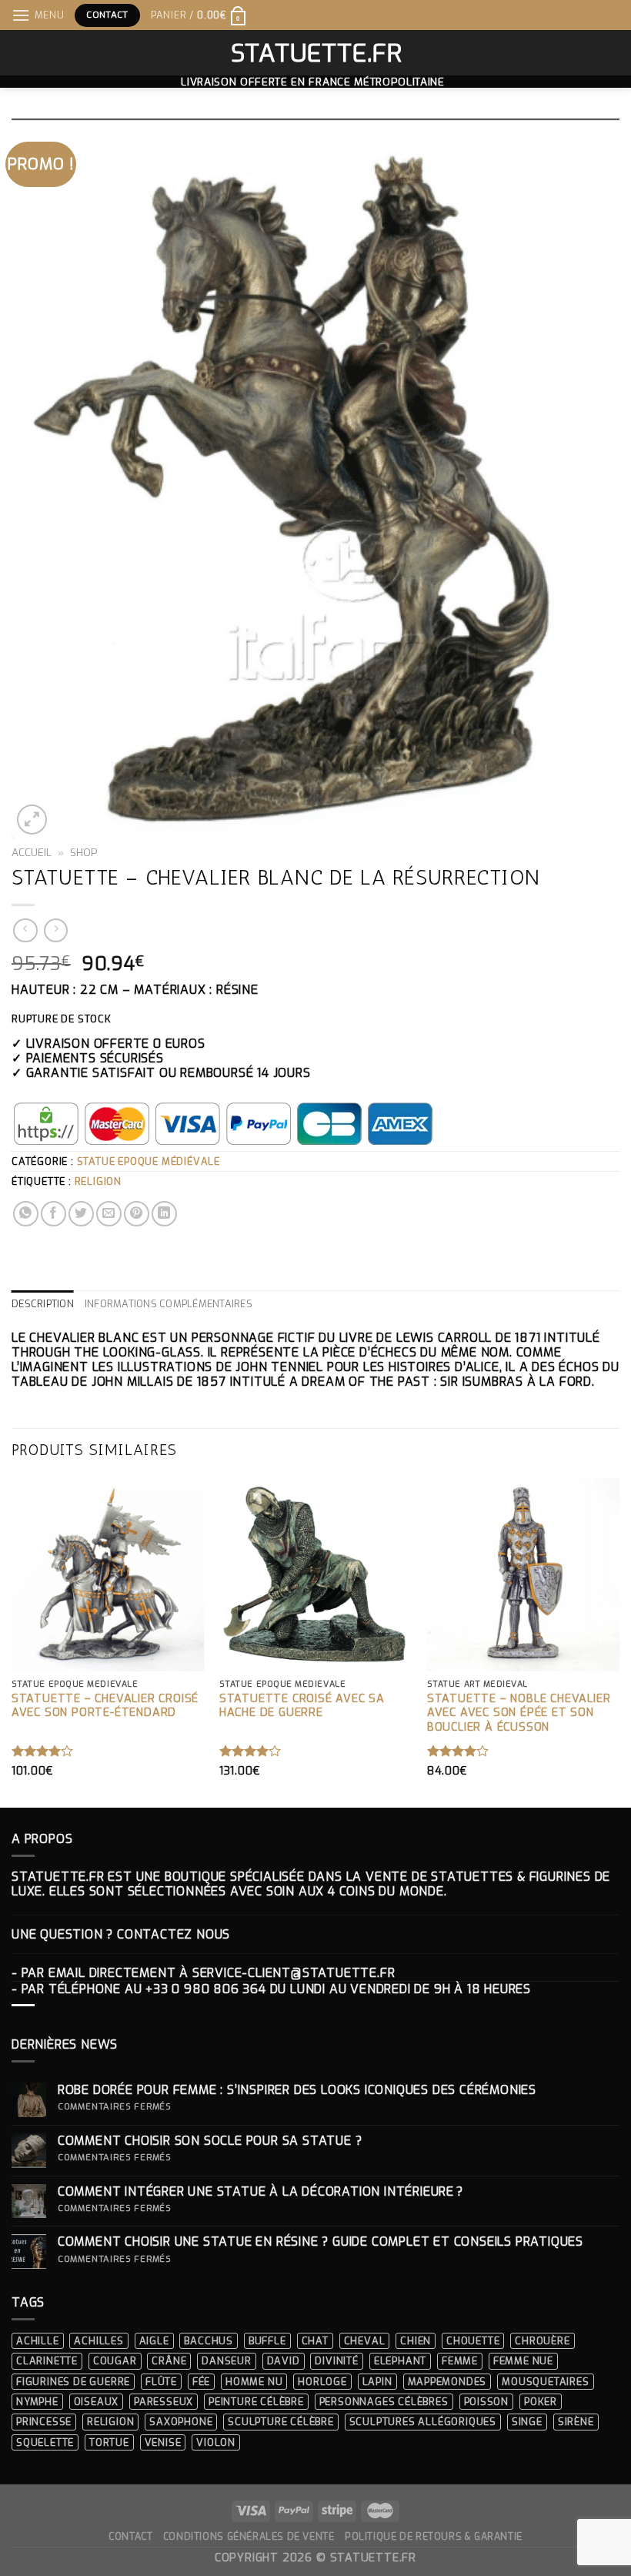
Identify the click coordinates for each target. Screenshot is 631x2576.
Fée (201, 2382)
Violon (216, 2442)
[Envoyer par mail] (109, 1214)
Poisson (487, 2402)
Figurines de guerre (73, 2382)
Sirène (576, 2422)
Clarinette (47, 2361)
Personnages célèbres (384, 2402)
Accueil (32, 852)
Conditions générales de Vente (249, 2537)
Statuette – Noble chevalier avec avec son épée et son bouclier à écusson (519, 1713)
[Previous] (12, 1641)
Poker (541, 2402)
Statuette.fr (316, 53)
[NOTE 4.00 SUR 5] (43, 1751)
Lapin (377, 2382)
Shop (84, 852)
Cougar (115, 2361)
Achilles (98, 2341)
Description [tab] (43, 1304)
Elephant (400, 2361)
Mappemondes (447, 2382)
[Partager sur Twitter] (81, 1214)
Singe (527, 2422)
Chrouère (542, 2341)
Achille (38, 2341)
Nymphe (37, 2402)
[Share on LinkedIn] (164, 1214)
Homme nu (254, 2382)
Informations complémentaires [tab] (169, 1304)
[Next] (619, 1641)
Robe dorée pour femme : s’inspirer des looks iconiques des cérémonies (297, 2090)
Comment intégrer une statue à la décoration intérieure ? (260, 2191)
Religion (98, 1181)
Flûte (161, 2382)
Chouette (473, 2341)
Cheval (365, 2341)
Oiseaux (97, 2402)
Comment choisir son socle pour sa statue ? (214, 2141)
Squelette (45, 2442)
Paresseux (164, 2402)
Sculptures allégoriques (423, 2422)
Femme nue (523, 2361)
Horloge (322, 2382)
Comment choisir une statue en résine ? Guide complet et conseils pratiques (321, 2241)
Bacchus (209, 2341)
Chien (416, 2341)
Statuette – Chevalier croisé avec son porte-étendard (105, 1706)
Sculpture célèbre (281, 2422)
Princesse (44, 2422)
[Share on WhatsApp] (26, 1214)
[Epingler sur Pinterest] (137, 1214)
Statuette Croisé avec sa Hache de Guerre (302, 1706)
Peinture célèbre (256, 2402)
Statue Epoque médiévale (149, 1161)
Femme (460, 2361)
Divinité (336, 2361)
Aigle (154, 2341)
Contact (130, 2537)
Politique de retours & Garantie (434, 2537)
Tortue (109, 2442)
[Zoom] (32, 820)
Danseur (227, 2361)
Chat (315, 2341)
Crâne (169, 2361)
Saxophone (181, 2422)
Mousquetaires (545, 2382)
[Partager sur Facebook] (53, 1214)
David (284, 2361)
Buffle (267, 2341)
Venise (163, 2442)
